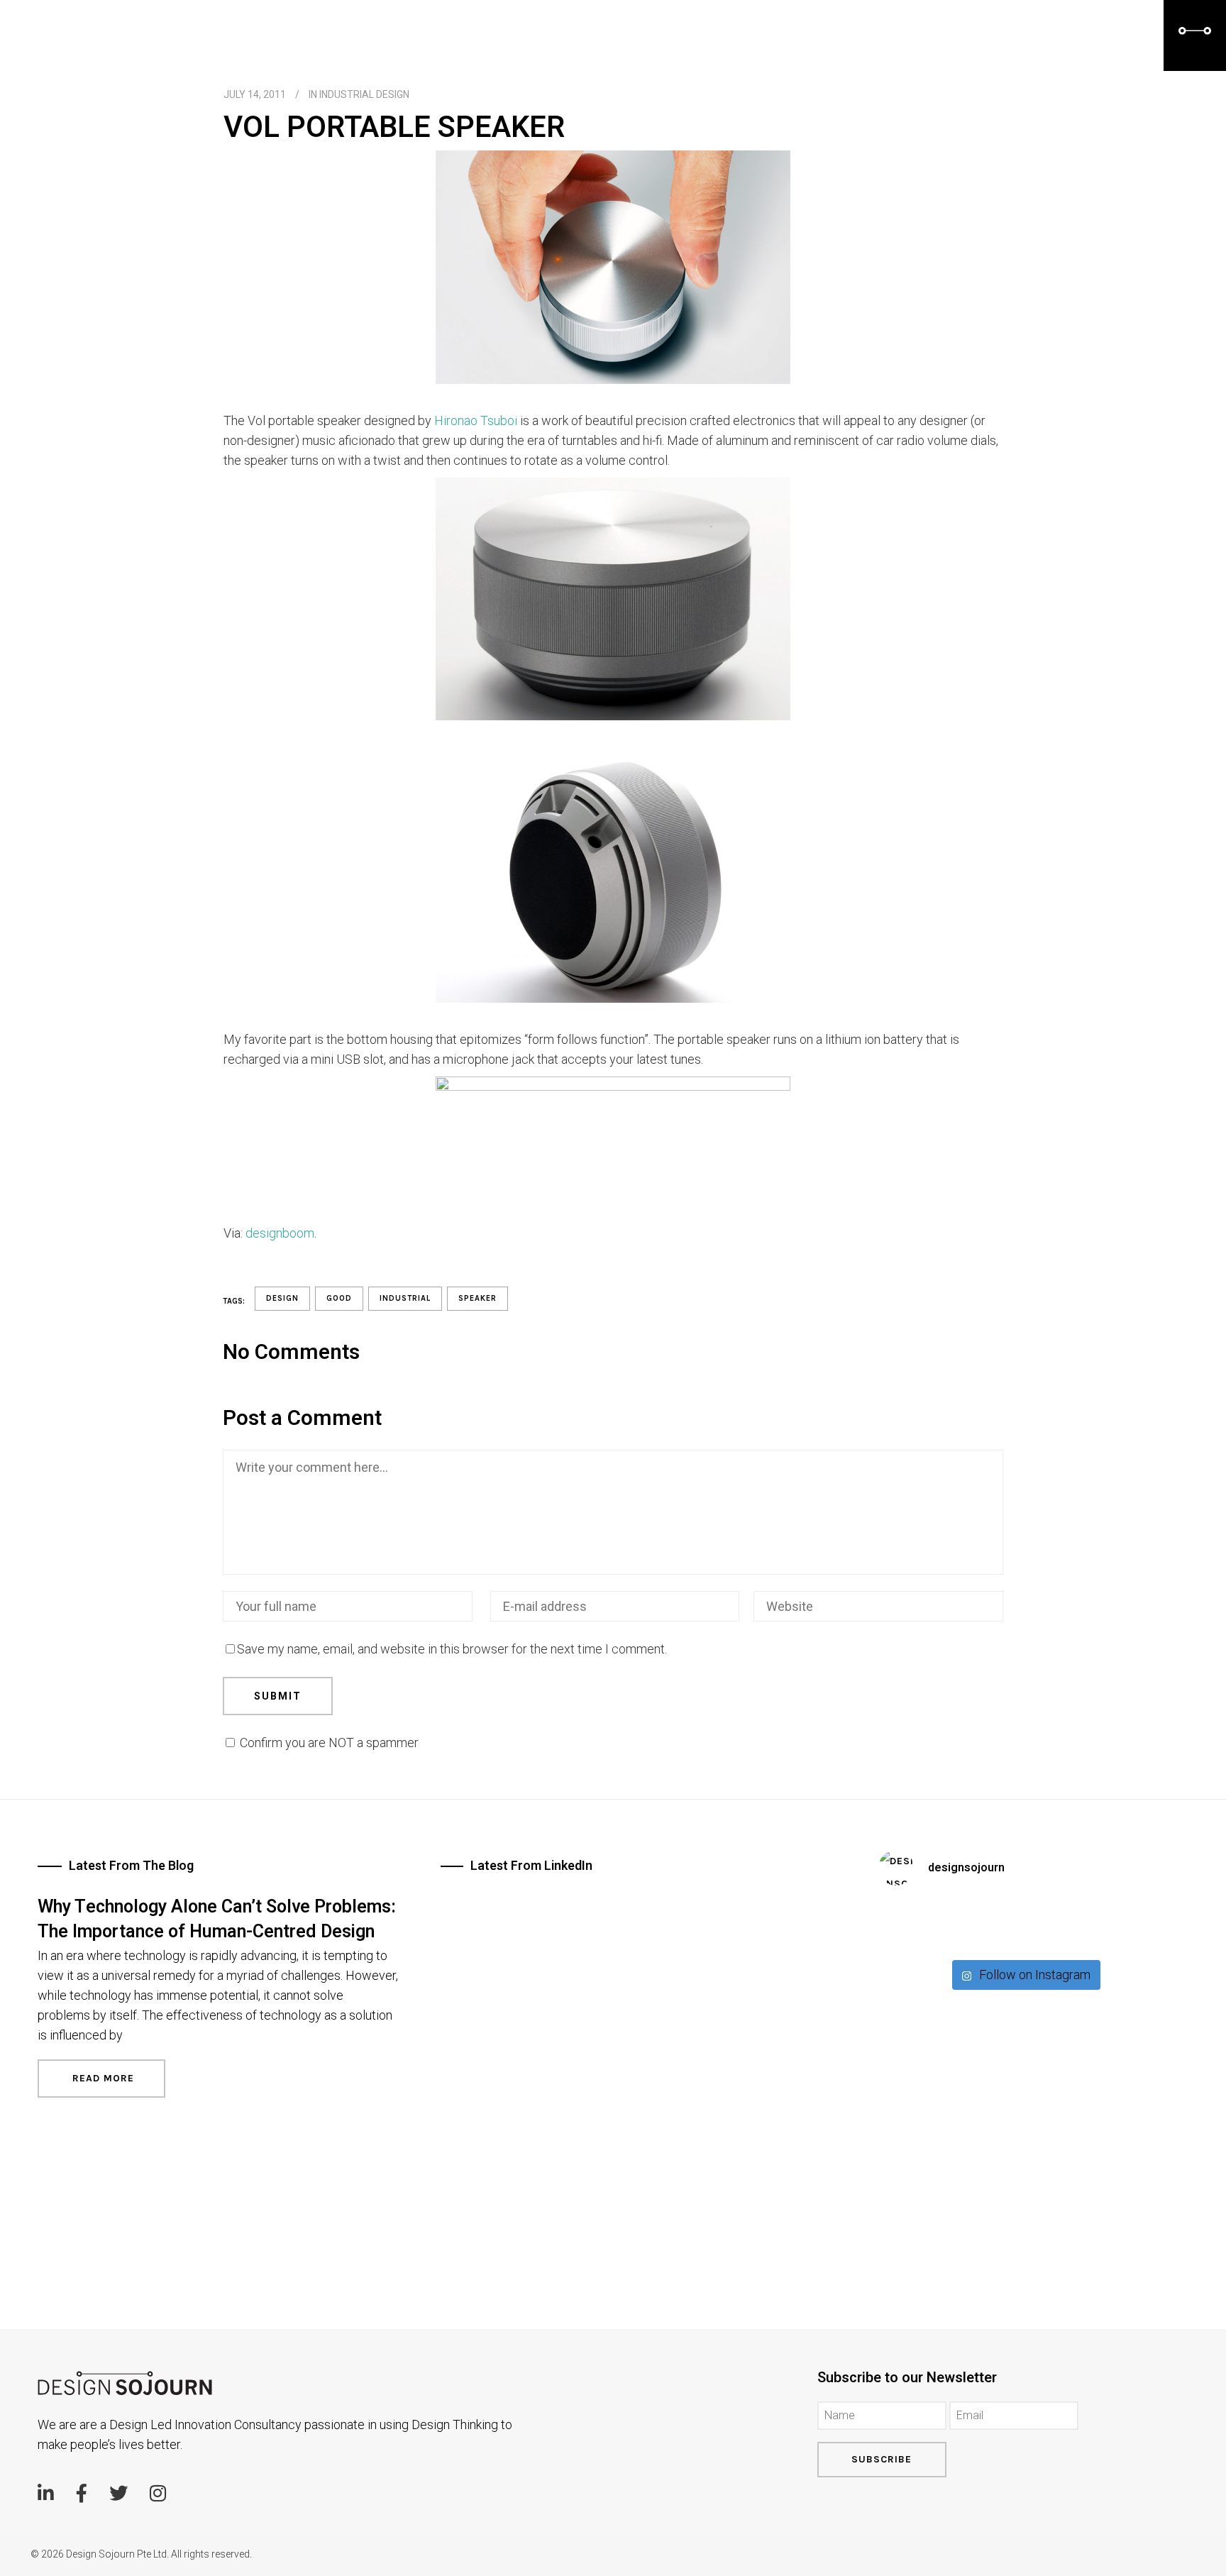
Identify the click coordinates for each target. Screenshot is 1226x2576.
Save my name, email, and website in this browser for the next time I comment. (452, 1649)
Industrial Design (364, 94)
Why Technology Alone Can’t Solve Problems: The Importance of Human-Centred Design (217, 1920)
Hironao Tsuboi (476, 420)
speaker (477, 1298)
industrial (405, 1298)
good (339, 1298)
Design (282, 1298)
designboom (280, 1233)
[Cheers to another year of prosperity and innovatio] (1025, 1925)
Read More (101, 2078)
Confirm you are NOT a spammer (328, 1743)
